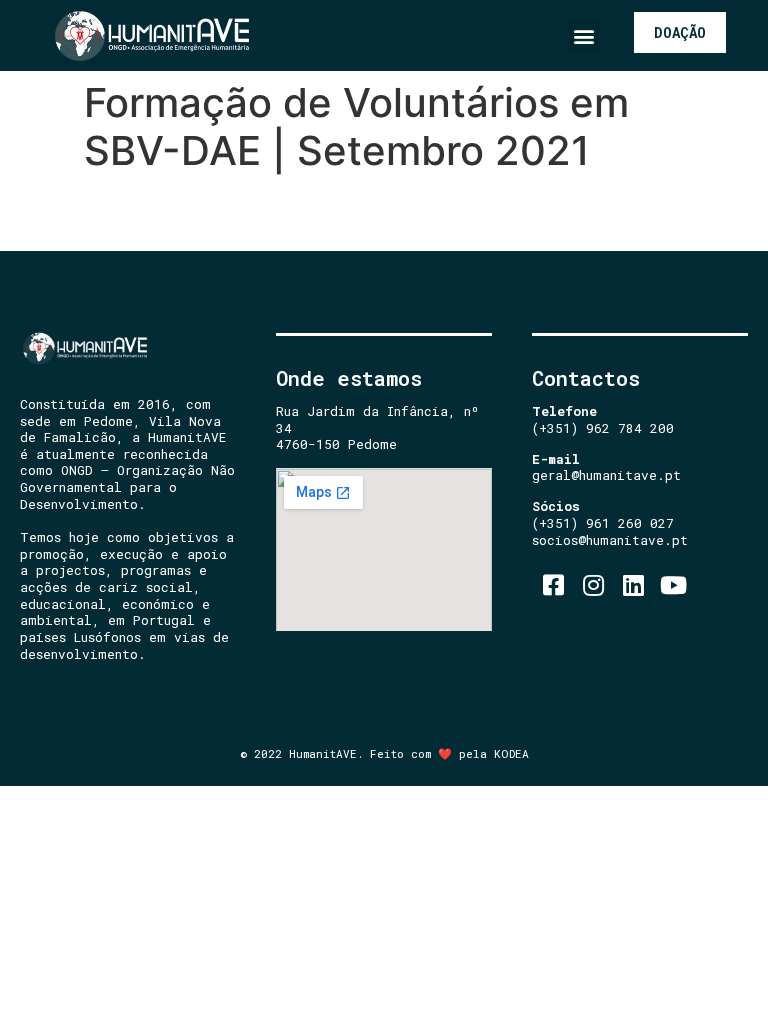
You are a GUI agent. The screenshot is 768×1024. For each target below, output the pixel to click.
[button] (583, 35)
